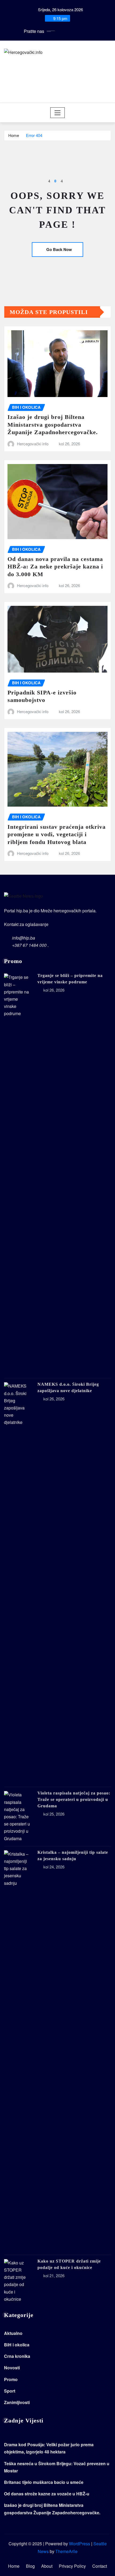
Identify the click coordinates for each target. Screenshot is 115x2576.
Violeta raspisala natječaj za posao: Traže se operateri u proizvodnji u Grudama (74, 1799)
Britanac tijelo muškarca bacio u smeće (44, 2482)
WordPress (80, 2544)
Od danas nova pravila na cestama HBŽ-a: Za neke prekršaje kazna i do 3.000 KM (55, 567)
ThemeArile (66, 2551)
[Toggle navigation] (58, 113)
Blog (30, 2566)
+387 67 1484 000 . (30, 945)
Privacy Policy (72, 2566)
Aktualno (13, 2333)
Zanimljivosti (17, 2402)
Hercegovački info (33, 444)
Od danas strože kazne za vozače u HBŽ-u (47, 2494)
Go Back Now (59, 249)
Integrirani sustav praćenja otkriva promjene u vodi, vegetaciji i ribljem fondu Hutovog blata (57, 834)
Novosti (12, 2368)
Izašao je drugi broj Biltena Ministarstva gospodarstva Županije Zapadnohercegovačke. (53, 425)
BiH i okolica (17, 2345)
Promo (11, 2379)
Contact (100, 2566)
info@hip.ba (24, 938)
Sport (10, 2391)
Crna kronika (17, 2356)
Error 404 (34, 135)
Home (14, 135)
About (47, 2566)
